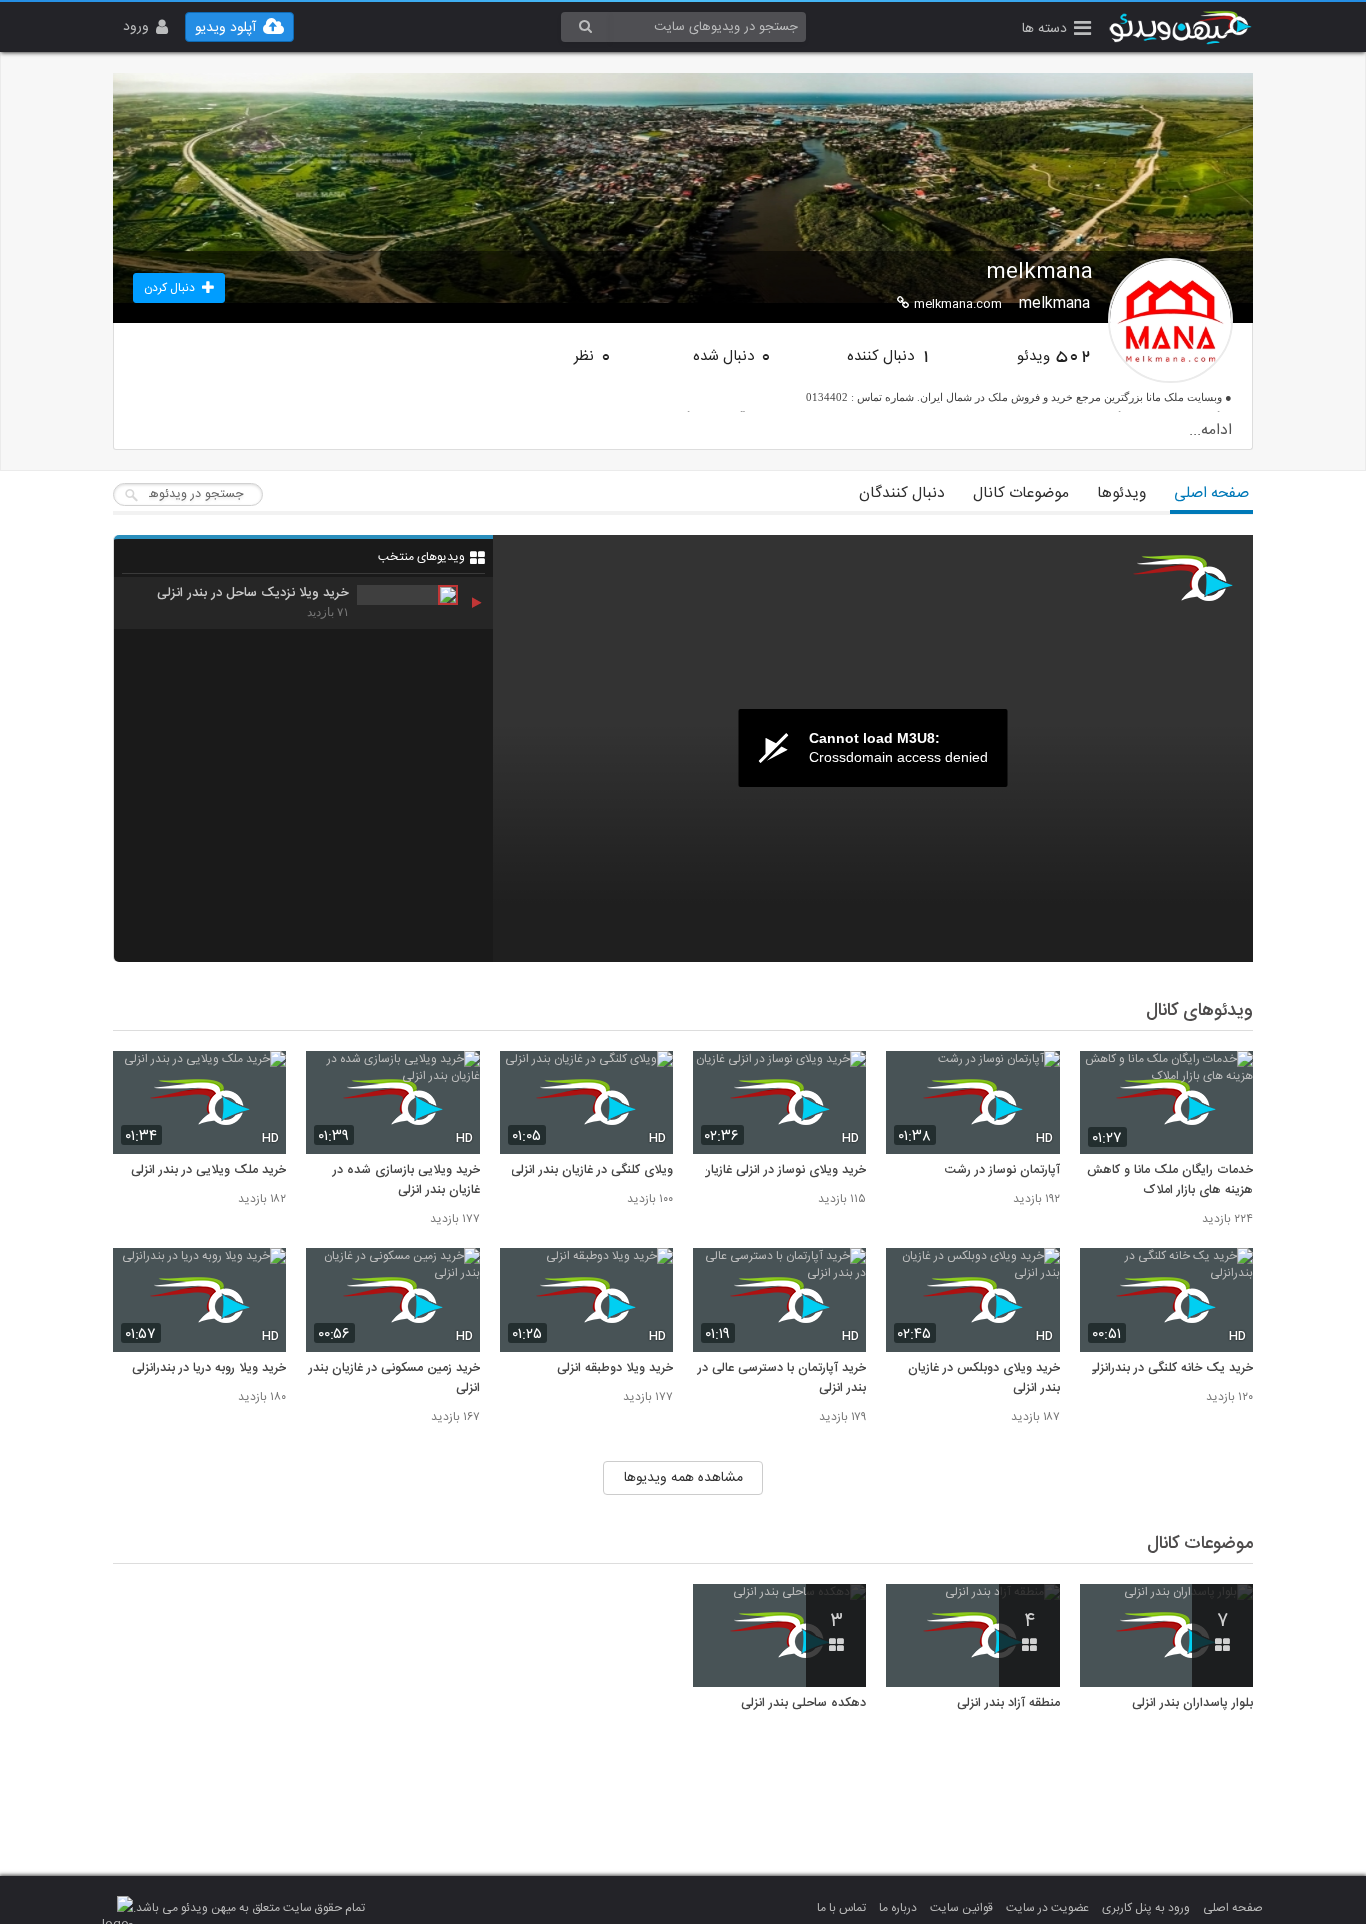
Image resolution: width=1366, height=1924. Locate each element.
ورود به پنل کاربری (1146, 1908)
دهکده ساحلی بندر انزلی (803, 1704)
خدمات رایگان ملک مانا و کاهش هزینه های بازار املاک (1170, 1181)
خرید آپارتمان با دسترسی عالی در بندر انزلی (782, 1379)
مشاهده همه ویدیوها (683, 1478)
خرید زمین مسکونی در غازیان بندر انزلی (394, 1379)
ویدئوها (1121, 493)
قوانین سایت (961, 1908)
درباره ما (898, 1908)
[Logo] (1183, 578)
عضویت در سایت (1047, 1908)
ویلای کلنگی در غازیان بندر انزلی (592, 1171)
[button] (1056, 30)
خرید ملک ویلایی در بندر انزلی (208, 1171)
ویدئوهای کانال (1199, 1011)
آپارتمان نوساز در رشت (1002, 1171)
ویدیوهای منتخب (421, 557)
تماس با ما (841, 1908)
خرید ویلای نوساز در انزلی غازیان (783, 1171)
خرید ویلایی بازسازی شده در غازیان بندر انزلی (406, 1181)
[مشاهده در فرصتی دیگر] (1228, 1077)
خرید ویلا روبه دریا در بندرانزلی (209, 1369)
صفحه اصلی (1211, 493)
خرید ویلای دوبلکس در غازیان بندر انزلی (983, 1379)
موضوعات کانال (1021, 493)
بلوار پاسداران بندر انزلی (1192, 1704)
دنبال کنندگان (902, 493)
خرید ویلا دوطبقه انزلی (615, 1369)
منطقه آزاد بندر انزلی (1008, 1704)
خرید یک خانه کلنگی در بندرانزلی (1170, 1369)
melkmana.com (958, 304)
